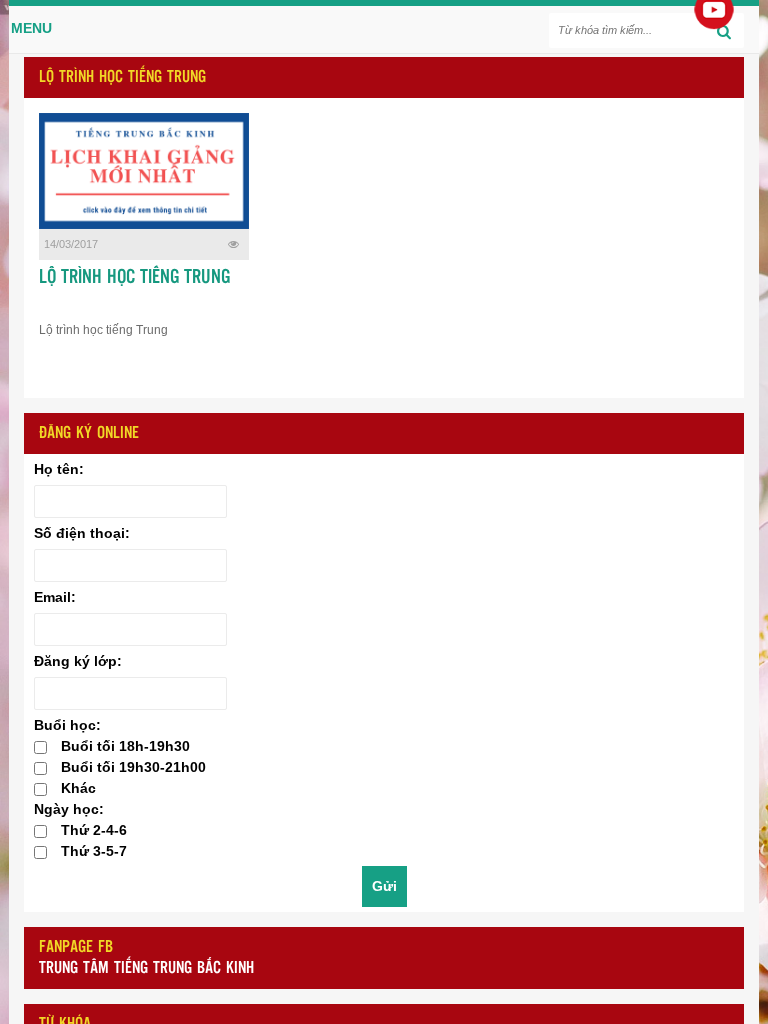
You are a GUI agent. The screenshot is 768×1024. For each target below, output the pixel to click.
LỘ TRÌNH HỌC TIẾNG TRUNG (134, 278)
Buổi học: (67, 725)
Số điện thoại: (82, 533)
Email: (55, 597)
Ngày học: (69, 809)
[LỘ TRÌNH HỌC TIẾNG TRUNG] (144, 171)
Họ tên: (59, 469)
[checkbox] (40, 747)
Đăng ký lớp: (78, 661)
